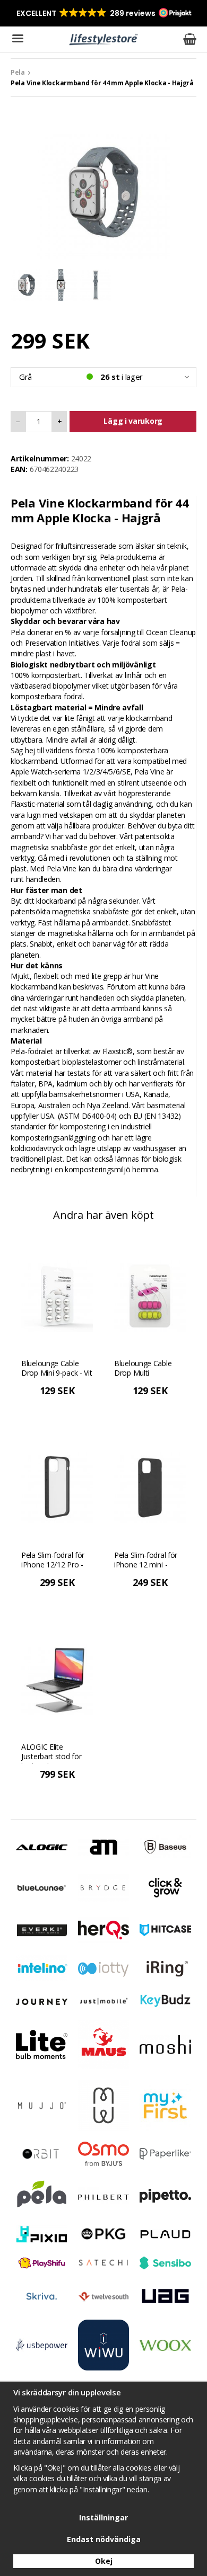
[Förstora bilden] (103, 191)
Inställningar (103, 2517)
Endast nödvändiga (104, 2539)
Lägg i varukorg (133, 421)
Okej (104, 2561)
